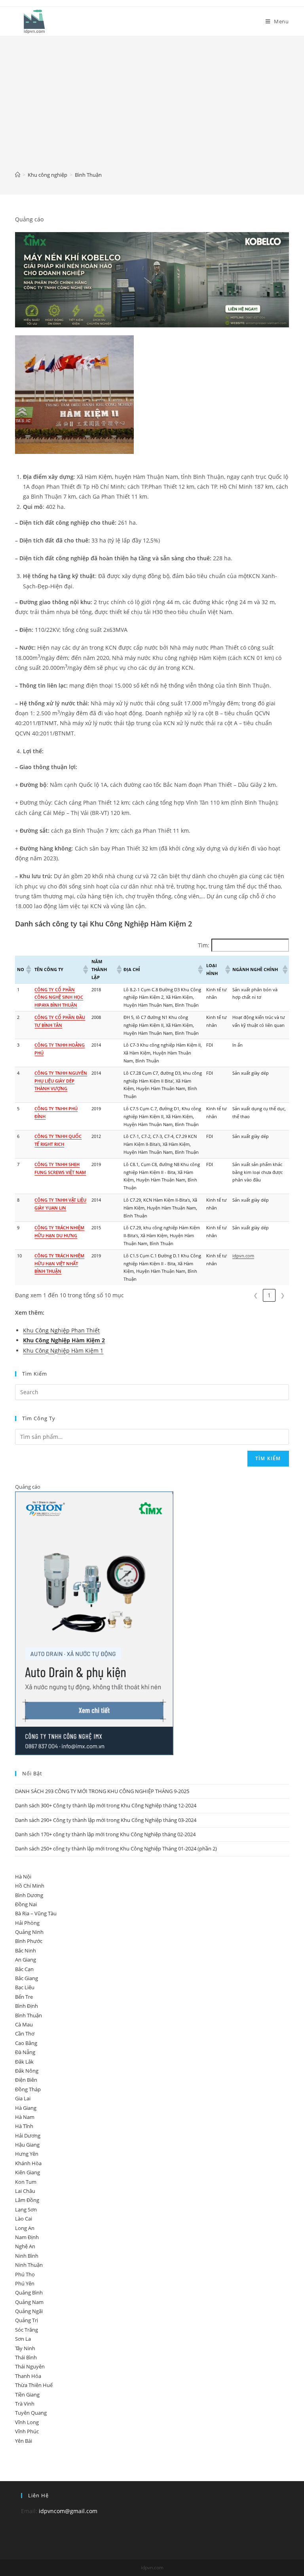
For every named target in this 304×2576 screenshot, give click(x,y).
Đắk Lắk (24, 2062)
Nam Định (27, 2237)
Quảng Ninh (29, 1932)
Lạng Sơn (26, 2209)
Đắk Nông (27, 2071)
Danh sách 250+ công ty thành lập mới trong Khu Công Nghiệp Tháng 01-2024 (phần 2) (116, 1848)
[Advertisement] (152, 109)
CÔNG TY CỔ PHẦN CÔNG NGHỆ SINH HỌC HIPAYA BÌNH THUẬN (59, 997)
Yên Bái (24, 2441)
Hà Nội (23, 1877)
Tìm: (204, 945)
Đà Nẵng (25, 2052)
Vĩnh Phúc (27, 2431)
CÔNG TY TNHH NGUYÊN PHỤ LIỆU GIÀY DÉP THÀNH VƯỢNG (61, 1081)
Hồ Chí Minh (30, 1886)
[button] (28, 970)
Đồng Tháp (28, 2089)
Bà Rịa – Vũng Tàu (36, 1913)
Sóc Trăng (27, 2330)
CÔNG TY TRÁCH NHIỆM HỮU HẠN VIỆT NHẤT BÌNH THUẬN (59, 1263)
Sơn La (23, 2339)
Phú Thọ (25, 2274)
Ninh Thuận (29, 2265)
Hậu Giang (27, 2145)
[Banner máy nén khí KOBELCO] (152, 279)
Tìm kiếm (268, 1458)
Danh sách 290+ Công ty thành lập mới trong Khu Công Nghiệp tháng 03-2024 (106, 1820)
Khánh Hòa (28, 2163)
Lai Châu (25, 2191)
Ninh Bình (27, 2256)
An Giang (26, 1960)
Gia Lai (23, 2098)
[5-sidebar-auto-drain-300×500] (94, 1623)
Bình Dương (29, 1895)
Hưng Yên (27, 2154)
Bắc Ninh (26, 1950)
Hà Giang (26, 2108)
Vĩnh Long (27, 2422)
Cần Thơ (25, 2034)
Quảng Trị (27, 2320)
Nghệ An (25, 2246)
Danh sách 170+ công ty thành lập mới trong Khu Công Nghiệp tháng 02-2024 (105, 1834)
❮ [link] (256, 1295)
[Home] (18, 175)
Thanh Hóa (28, 2376)
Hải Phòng (27, 1923)
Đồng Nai (26, 1904)
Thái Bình (26, 2357)
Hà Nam (25, 2117)
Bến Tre (24, 1997)
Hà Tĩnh (24, 2126)
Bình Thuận (28, 2015)
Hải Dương (28, 2136)
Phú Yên (25, 2283)
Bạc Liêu (25, 1987)
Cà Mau (24, 2024)
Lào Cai (24, 2219)
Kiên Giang (28, 2172)
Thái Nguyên (30, 2366)
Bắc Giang (27, 1978)
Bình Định (27, 2006)
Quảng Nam (29, 2302)
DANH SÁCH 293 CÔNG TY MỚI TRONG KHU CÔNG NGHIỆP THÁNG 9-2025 (102, 1791)
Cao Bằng (26, 2043)
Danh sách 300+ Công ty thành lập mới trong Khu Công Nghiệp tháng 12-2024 (106, 1805)
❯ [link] (283, 1295)
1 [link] (269, 1295)
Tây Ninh (25, 2348)
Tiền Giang (27, 2395)
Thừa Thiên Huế (34, 2385)
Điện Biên (26, 2080)
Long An (25, 2228)
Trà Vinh (25, 2404)
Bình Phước (29, 1941)
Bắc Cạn (24, 1969)
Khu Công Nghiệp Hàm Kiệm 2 (64, 1340)
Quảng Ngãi (29, 2311)
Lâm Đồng (27, 2200)
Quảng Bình (29, 2293)
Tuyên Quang (31, 2413)
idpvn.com (243, 1256)
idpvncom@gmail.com (68, 2511)
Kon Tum (26, 2182)
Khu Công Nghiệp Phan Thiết (61, 1330)
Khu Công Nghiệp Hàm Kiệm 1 (63, 1350)
